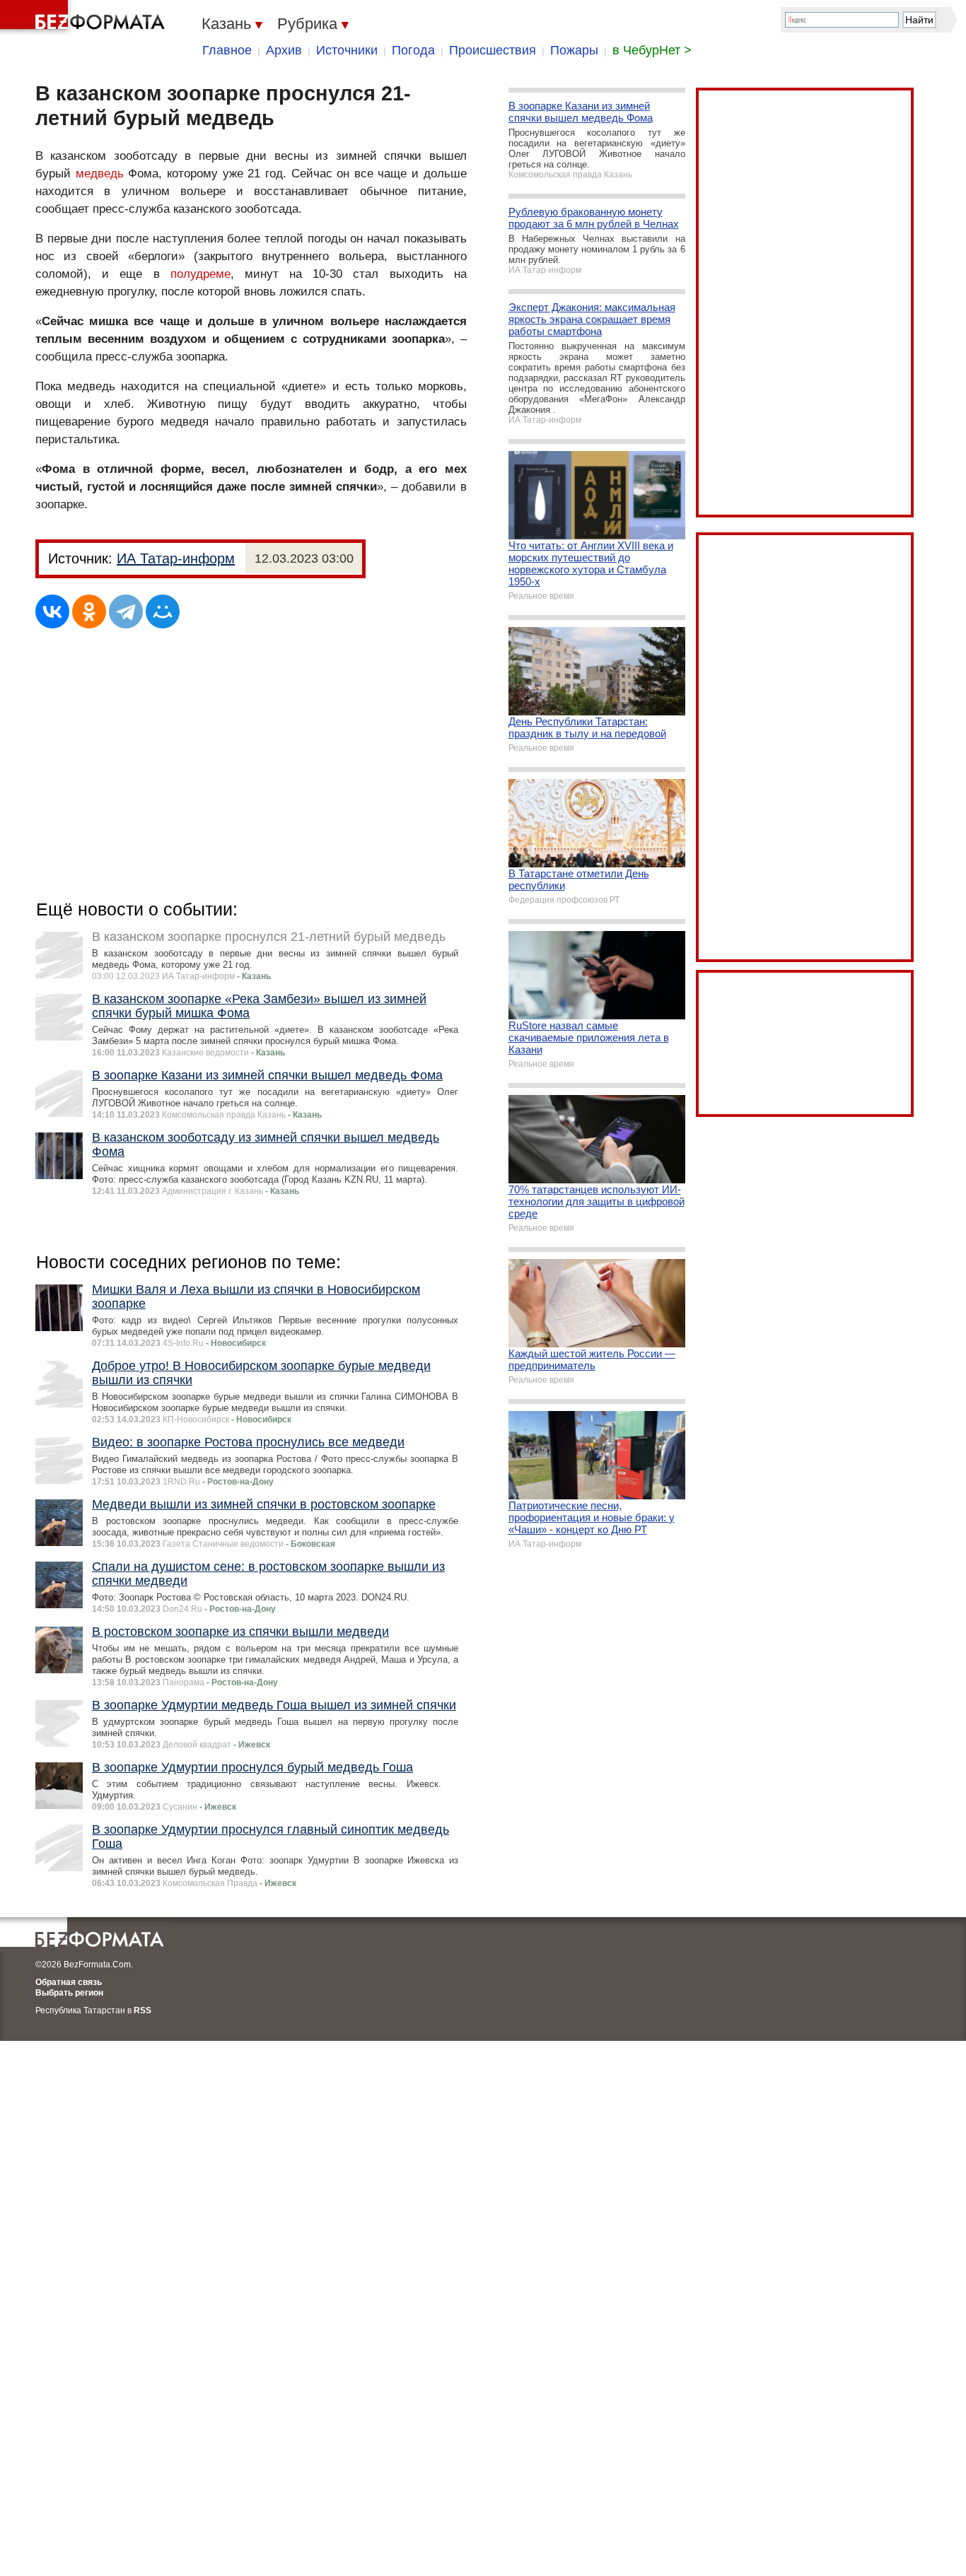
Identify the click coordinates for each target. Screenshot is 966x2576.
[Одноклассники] (89, 611)
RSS (142, 2010)
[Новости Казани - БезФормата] (85, 18)
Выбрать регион (69, 1993)
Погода (413, 50)
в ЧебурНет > (652, 50)
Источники (347, 50)
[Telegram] (126, 611)
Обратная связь (69, 1982)
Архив (284, 50)
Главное (227, 50)
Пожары (574, 50)
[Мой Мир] (163, 611)
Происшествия (493, 50)
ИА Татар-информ (176, 558)
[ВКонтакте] (52, 611)
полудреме (200, 274)
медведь (100, 174)
